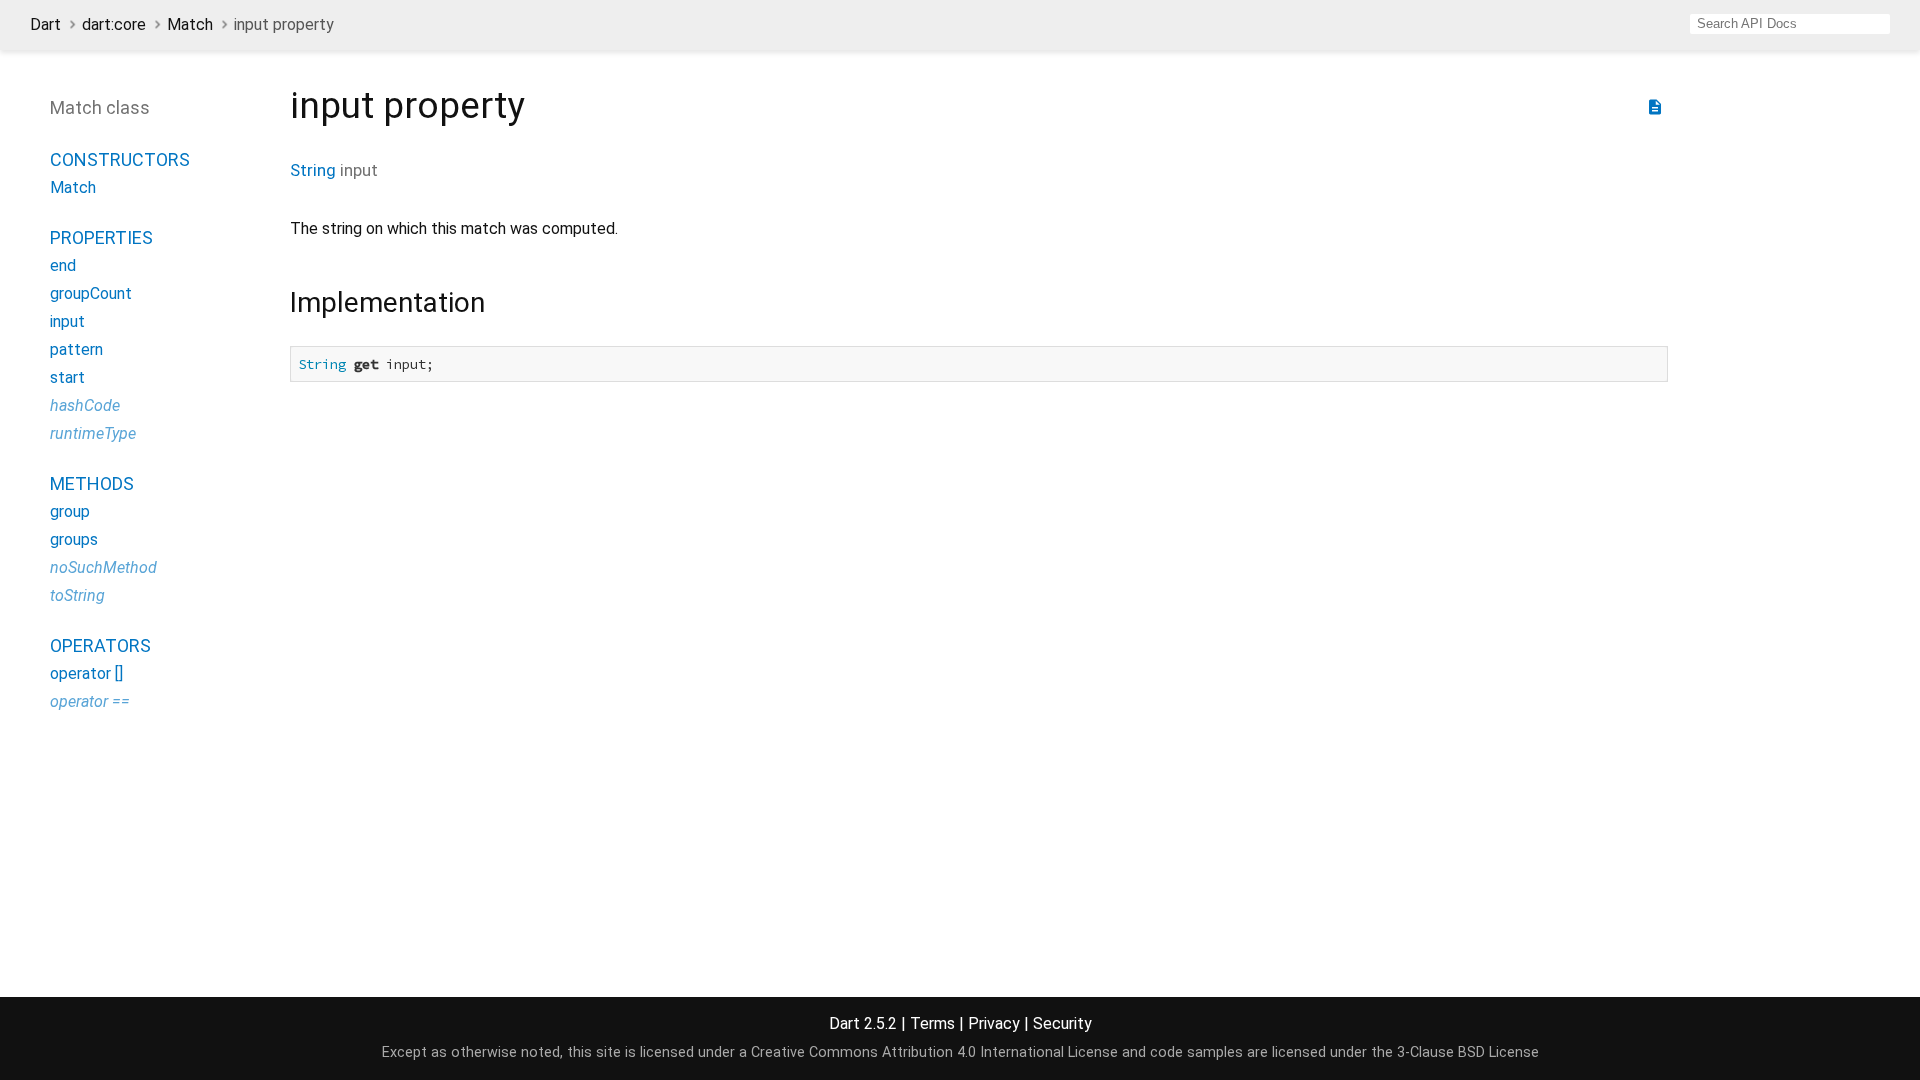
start (67, 377)
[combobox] (1790, 24)
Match (190, 24)
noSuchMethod (103, 567)
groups (74, 539)
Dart (45, 24)
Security (1062, 1023)
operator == (90, 701)
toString (77, 595)
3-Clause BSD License (1468, 1052)
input (67, 321)
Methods (92, 483)
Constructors (120, 159)
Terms (932, 1023)
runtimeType (93, 433)
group (70, 511)
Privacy (994, 1023)
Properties (101, 237)
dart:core (114, 24)
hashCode (85, 405)
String (313, 170)
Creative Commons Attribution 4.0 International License (934, 1052)
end (63, 265)
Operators (100, 645)
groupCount (91, 293)
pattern (76, 349)
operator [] (86, 673)
